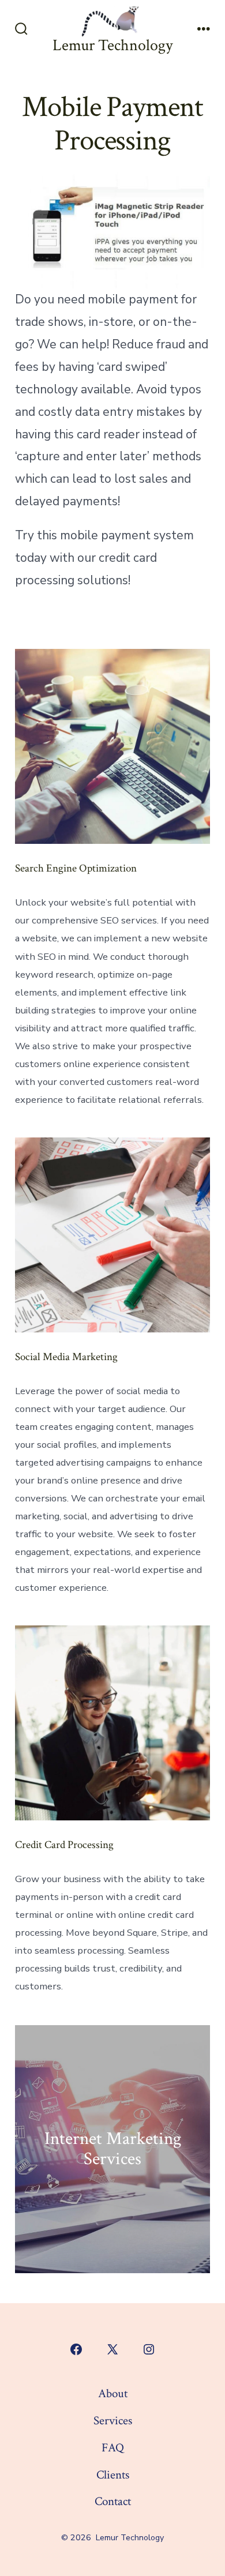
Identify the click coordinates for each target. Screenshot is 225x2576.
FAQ (113, 2448)
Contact (113, 2501)
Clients (113, 2475)
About (113, 2393)
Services (113, 2421)
